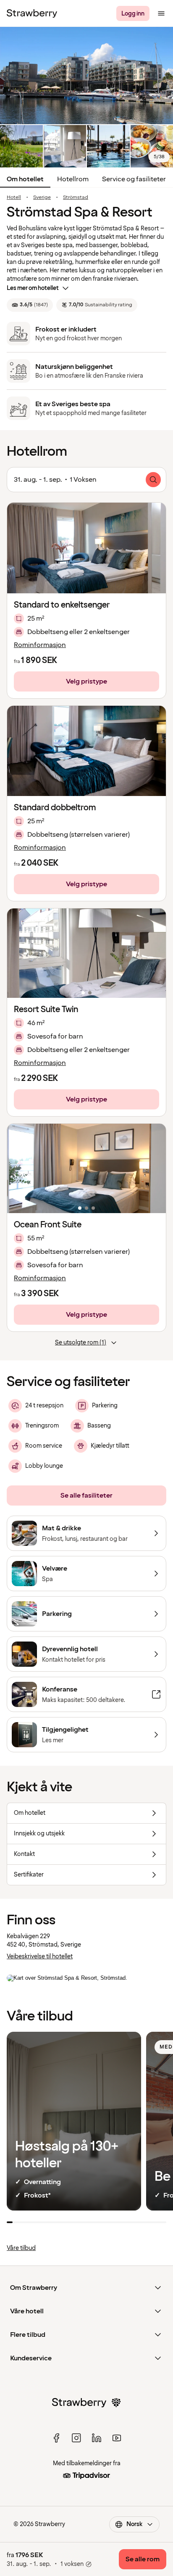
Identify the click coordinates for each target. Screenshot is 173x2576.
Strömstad (76, 198)
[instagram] (76, 2438)
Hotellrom (73, 179)
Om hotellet (25, 179)
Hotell (14, 198)
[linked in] (97, 2438)
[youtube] (117, 2438)
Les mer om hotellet (33, 288)
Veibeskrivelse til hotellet (40, 1956)
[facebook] (56, 2438)
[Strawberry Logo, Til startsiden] (32, 13)
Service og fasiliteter (134, 179)
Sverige (42, 198)
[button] (86, 953)
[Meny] (161, 13)
